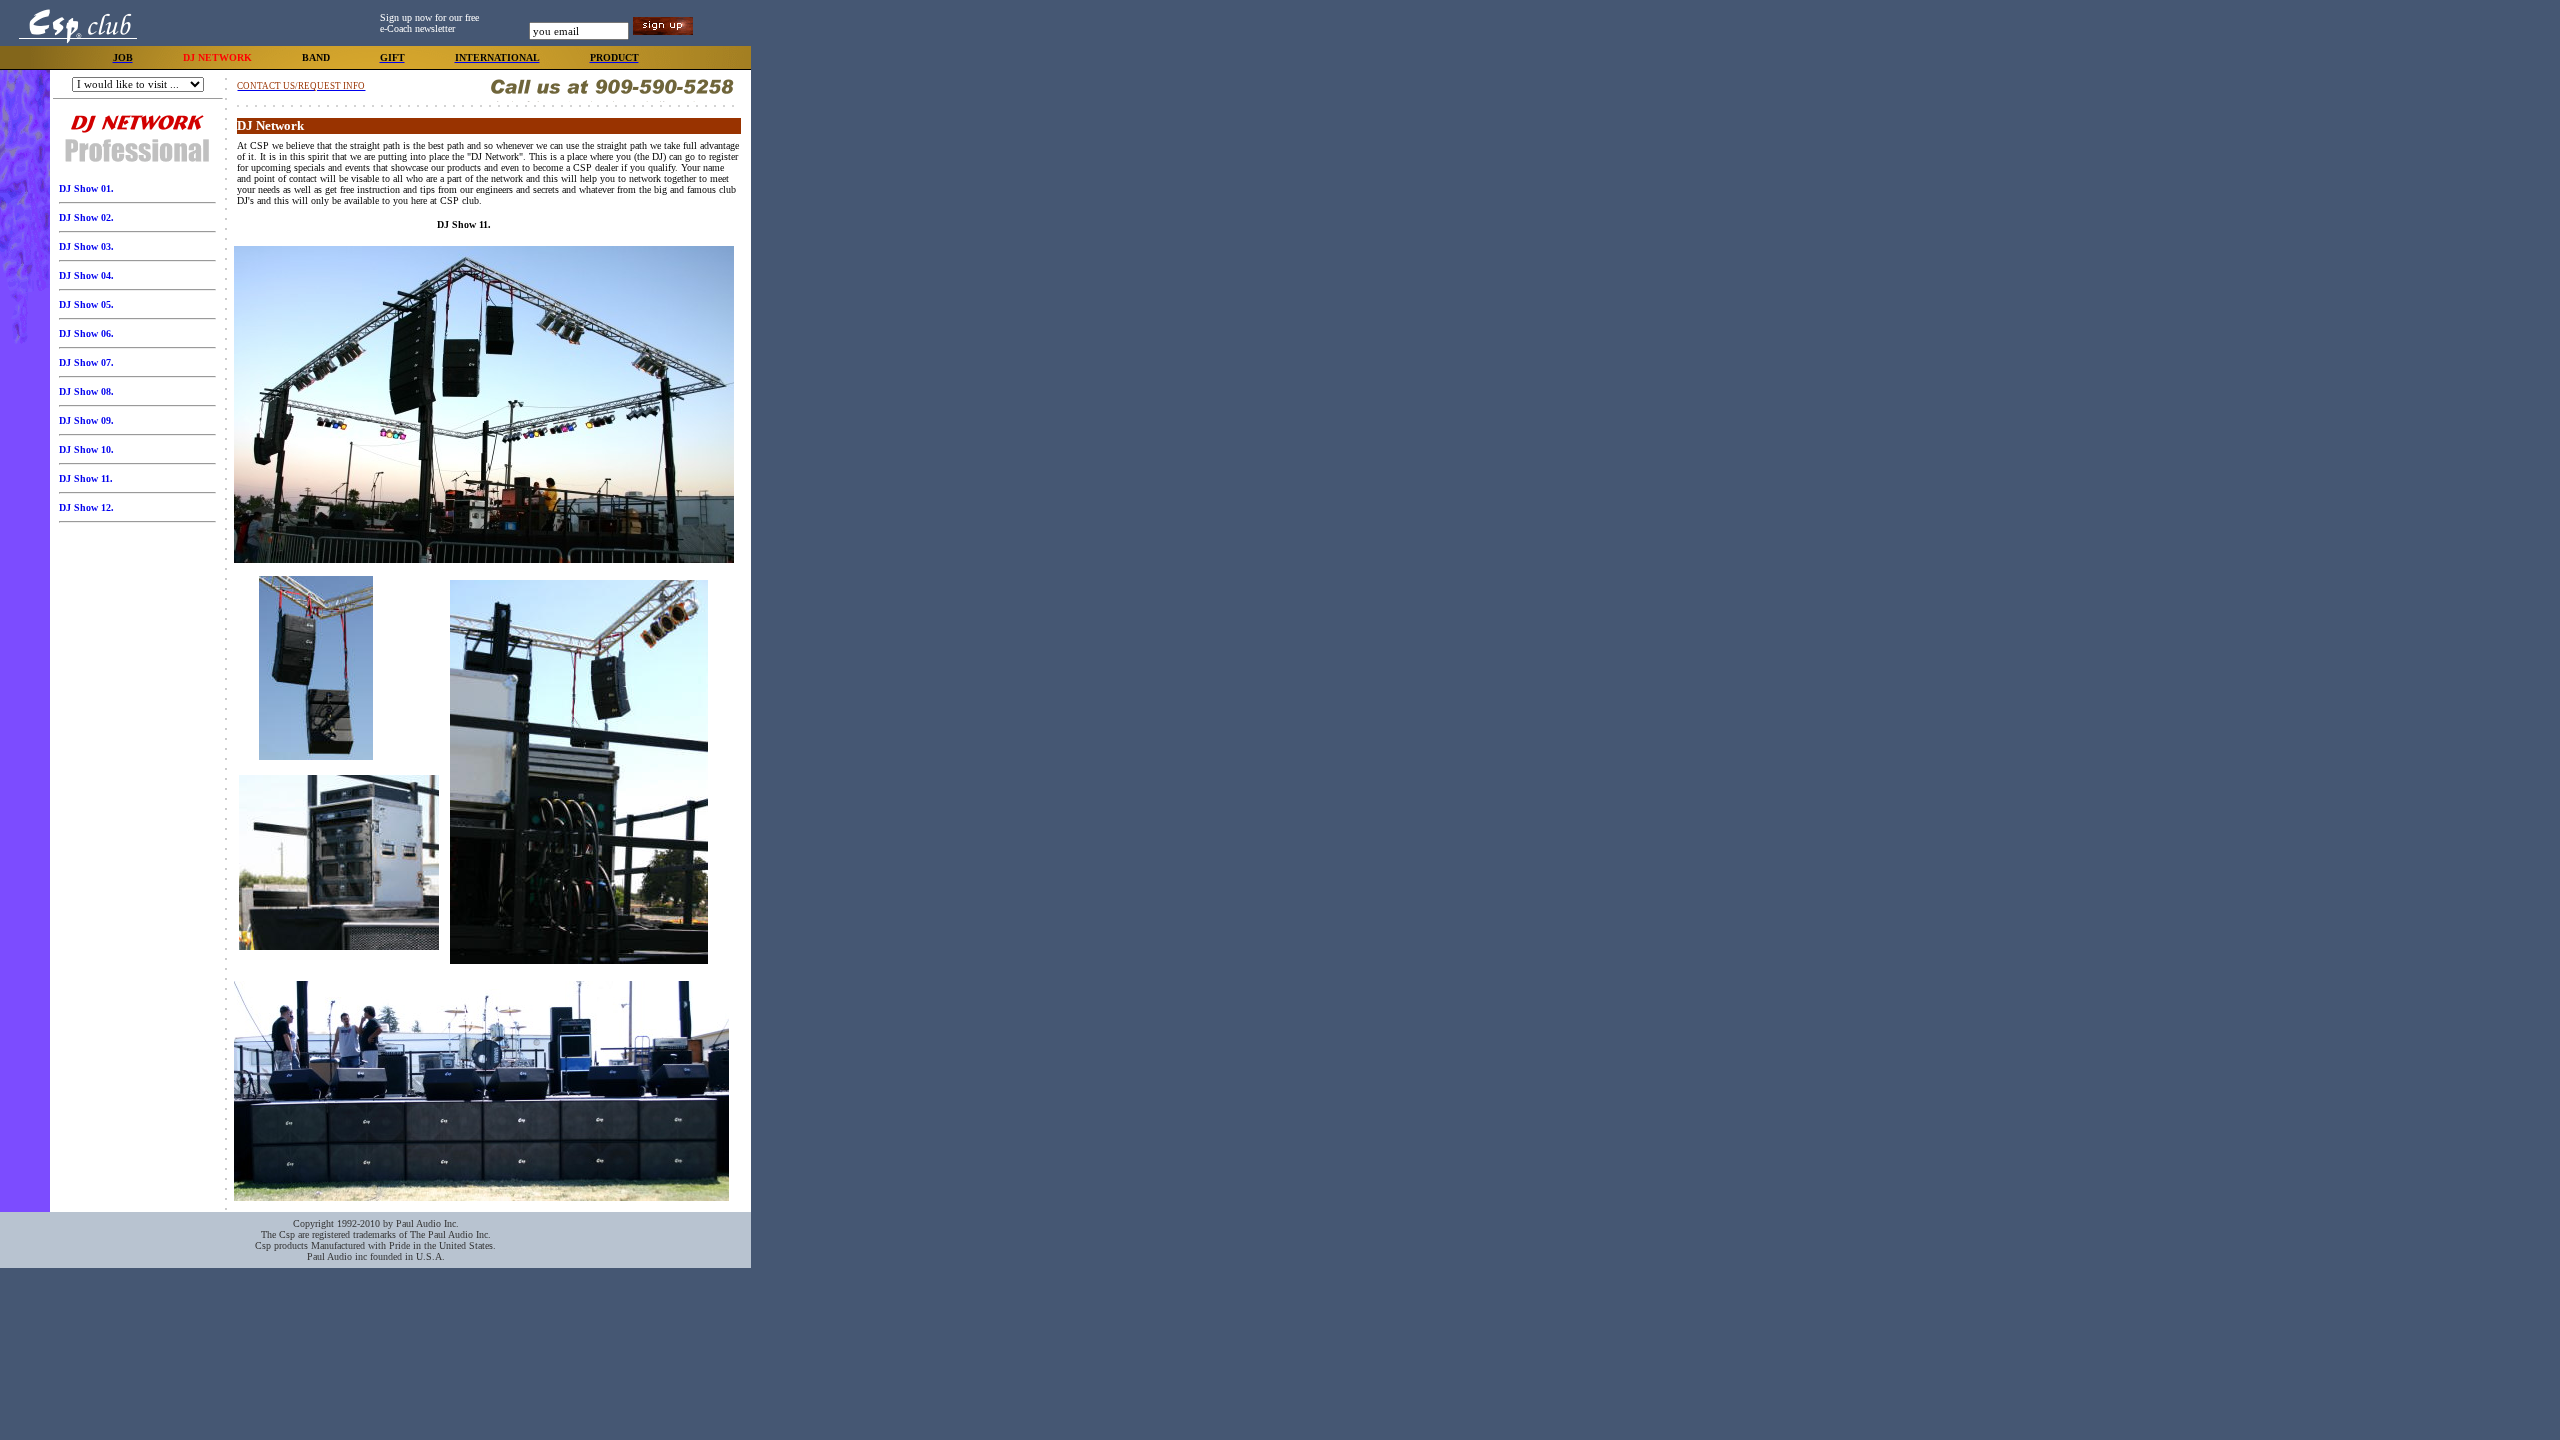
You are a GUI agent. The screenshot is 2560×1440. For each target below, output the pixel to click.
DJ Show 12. (86, 507)
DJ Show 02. (86, 217)
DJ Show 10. (86, 449)
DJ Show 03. (86, 246)
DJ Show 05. (86, 304)
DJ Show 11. (86, 478)
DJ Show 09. (86, 420)
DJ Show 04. (86, 275)
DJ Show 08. (86, 391)
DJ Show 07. (86, 362)
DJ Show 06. (86, 333)
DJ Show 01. (86, 188)
